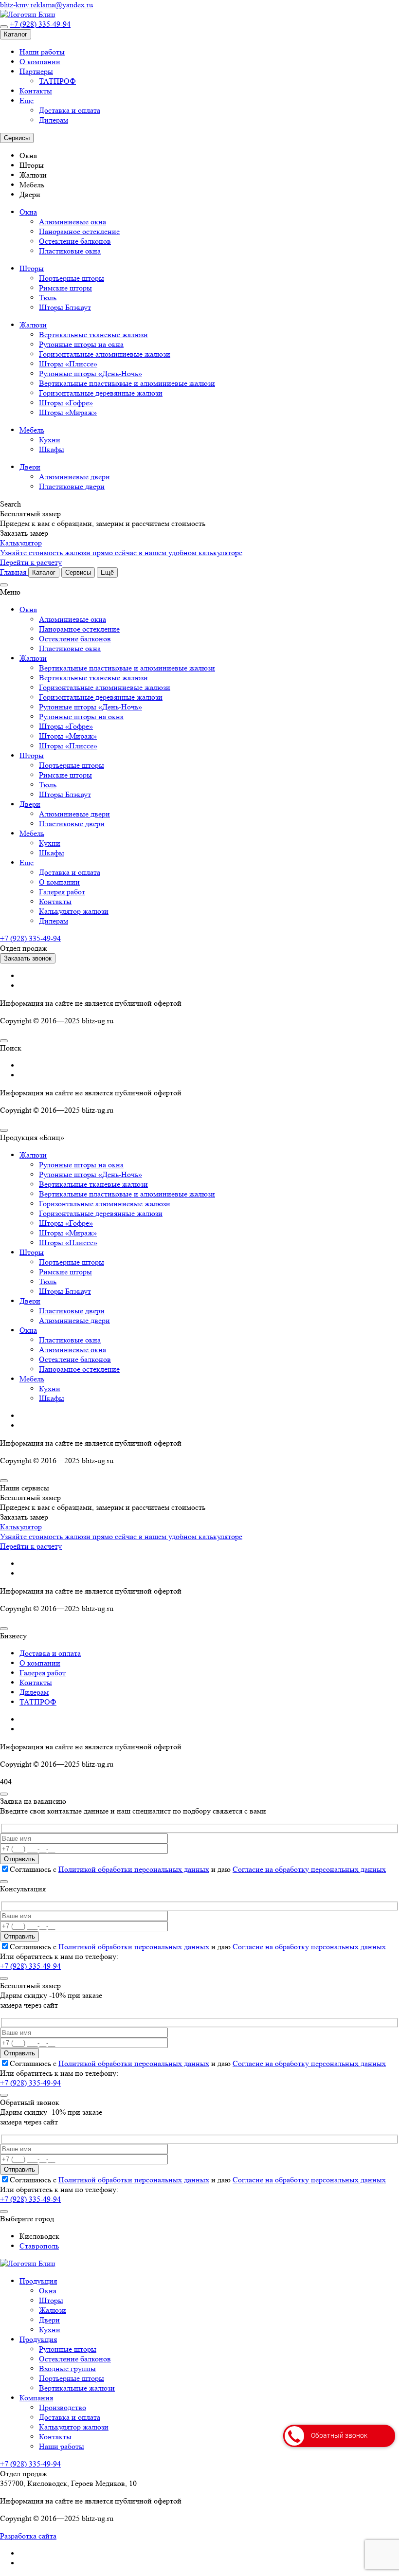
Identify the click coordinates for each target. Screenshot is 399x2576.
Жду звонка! (315, 1347)
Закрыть (370, 12)
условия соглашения (277, 1383)
